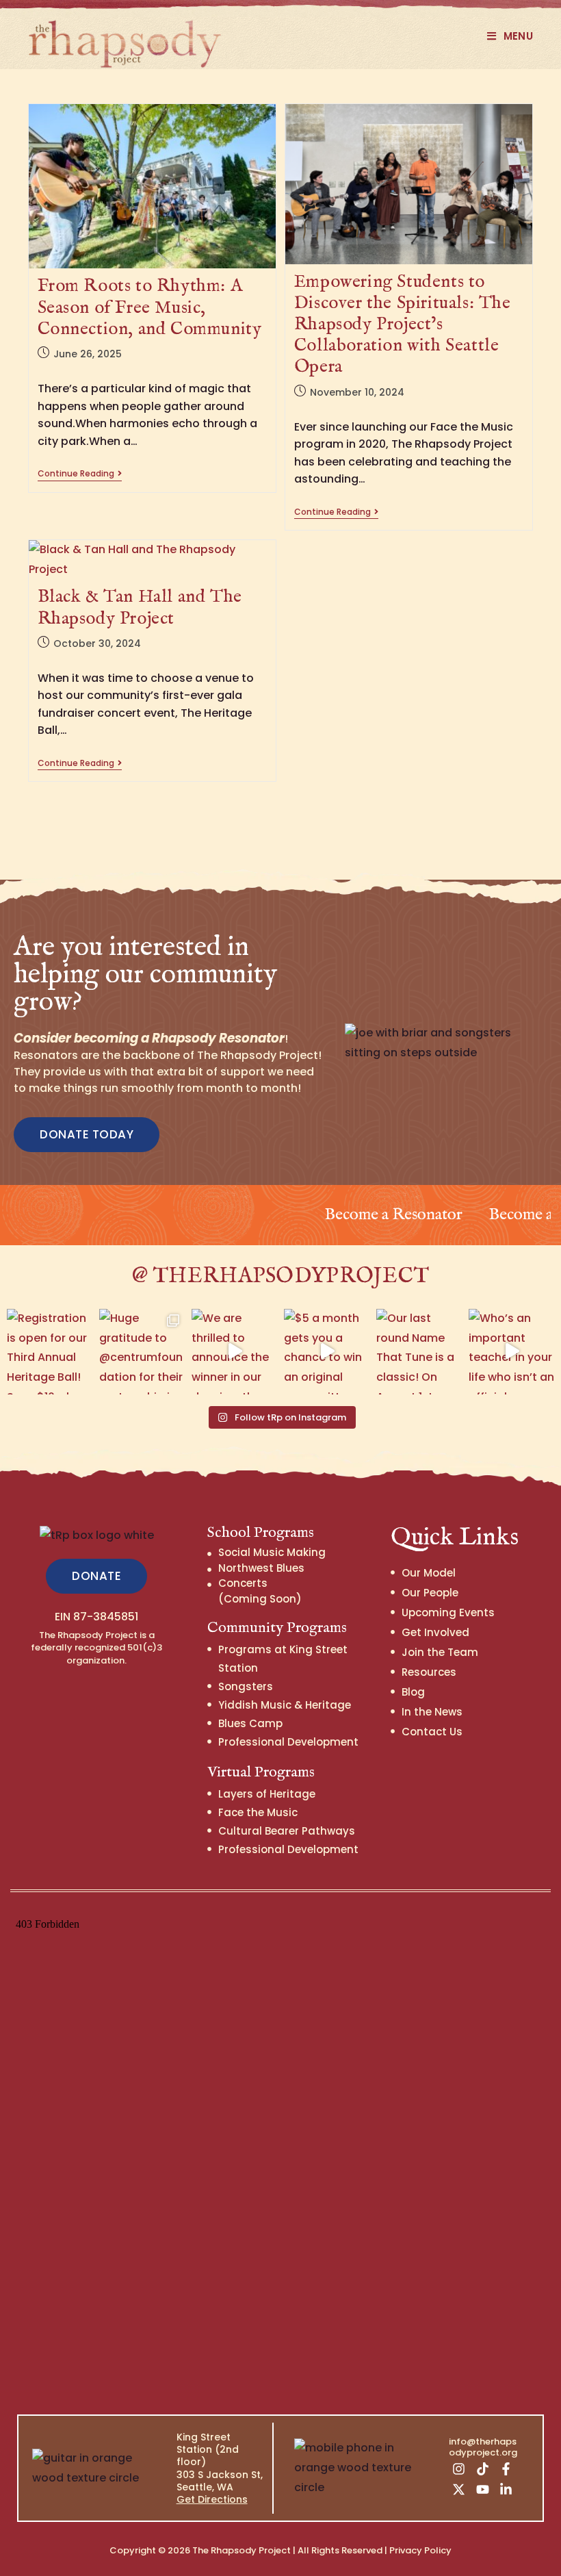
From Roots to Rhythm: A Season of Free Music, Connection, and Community (150, 307)
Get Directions (212, 2499)
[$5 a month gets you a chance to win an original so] (327, 1352)
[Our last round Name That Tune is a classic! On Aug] (419, 1352)
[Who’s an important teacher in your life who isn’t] (511, 1352)
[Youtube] (482, 2490)
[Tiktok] (482, 2469)
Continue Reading (80, 474)
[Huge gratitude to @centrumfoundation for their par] (142, 1352)
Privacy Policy (420, 2550)
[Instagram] (459, 2469)
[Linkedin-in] (506, 2490)
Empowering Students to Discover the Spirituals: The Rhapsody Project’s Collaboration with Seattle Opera (403, 324)
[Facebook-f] (506, 2469)
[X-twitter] (459, 2490)
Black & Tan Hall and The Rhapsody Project (140, 607)
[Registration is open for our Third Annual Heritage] (50, 1352)
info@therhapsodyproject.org (483, 2447)
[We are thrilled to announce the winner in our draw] (234, 1352)
